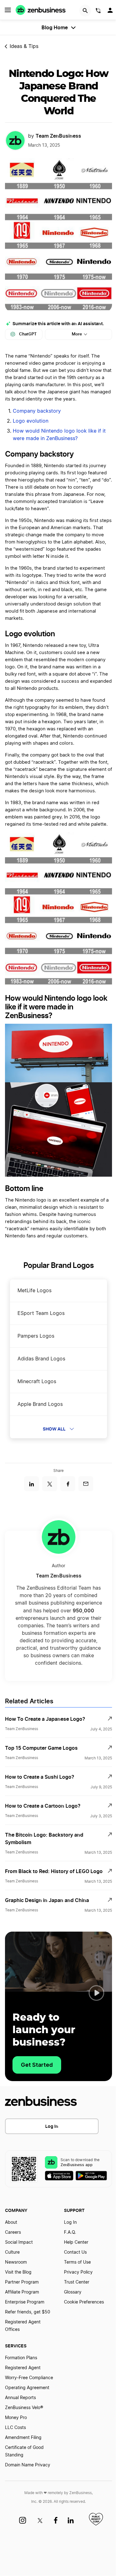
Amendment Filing (23, 2438)
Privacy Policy (78, 2272)
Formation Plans (21, 2358)
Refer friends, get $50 (28, 2312)
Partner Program (22, 2282)
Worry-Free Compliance (29, 2378)
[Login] (111, 12)
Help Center (76, 2242)
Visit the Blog (18, 2272)
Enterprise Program (25, 2302)
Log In (52, 2126)
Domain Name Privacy (28, 2465)
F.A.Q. (70, 2232)
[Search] (85, 11)
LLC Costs (15, 2428)
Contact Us (75, 2252)
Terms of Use (77, 2262)
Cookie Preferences (84, 2302)
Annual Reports (20, 2398)
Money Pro (16, 2418)
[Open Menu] (8, 10)
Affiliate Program (22, 2292)
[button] (96, 1993)
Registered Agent (23, 2368)
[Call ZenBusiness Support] (98, 12)
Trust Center (77, 2282)
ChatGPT (28, 334)
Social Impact (19, 2242)
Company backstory (38, 411)
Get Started (37, 2065)
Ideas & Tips (24, 46)
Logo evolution (31, 421)
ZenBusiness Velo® (24, 2408)
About (11, 2223)
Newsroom (16, 2262)
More (77, 334)
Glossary (73, 2292)
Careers (13, 2232)
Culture (12, 2252)
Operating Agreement (27, 2388)
